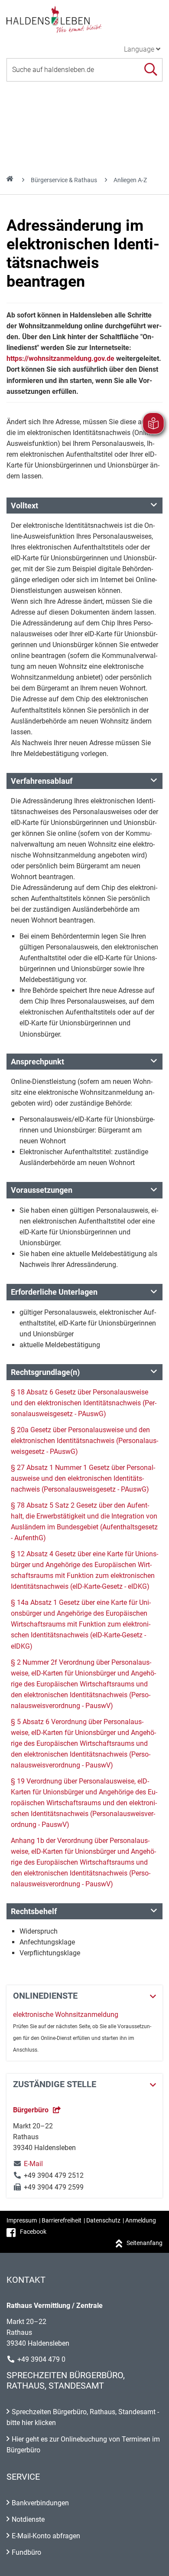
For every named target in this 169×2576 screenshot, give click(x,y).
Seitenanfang (145, 2243)
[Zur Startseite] (84, 19)
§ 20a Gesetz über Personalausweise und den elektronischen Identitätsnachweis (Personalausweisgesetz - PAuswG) (84, 1441)
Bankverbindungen (40, 2503)
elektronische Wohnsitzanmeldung (66, 2015)
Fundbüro (26, 2552)
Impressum (22, 2220)
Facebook (33, 2232)
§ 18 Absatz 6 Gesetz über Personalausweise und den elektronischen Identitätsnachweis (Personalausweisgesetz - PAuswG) (84, 1403)
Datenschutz (103, 2220)
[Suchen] (151, 70)
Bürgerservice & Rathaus (64, 180)
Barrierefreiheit (62, 2220)
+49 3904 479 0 (41, 2359)
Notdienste (28, 2519)
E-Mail (28, 2164)
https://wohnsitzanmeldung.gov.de (60, 358)
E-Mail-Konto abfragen (46, 2536)
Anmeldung (141, 2220)
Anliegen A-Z (130, 180)
